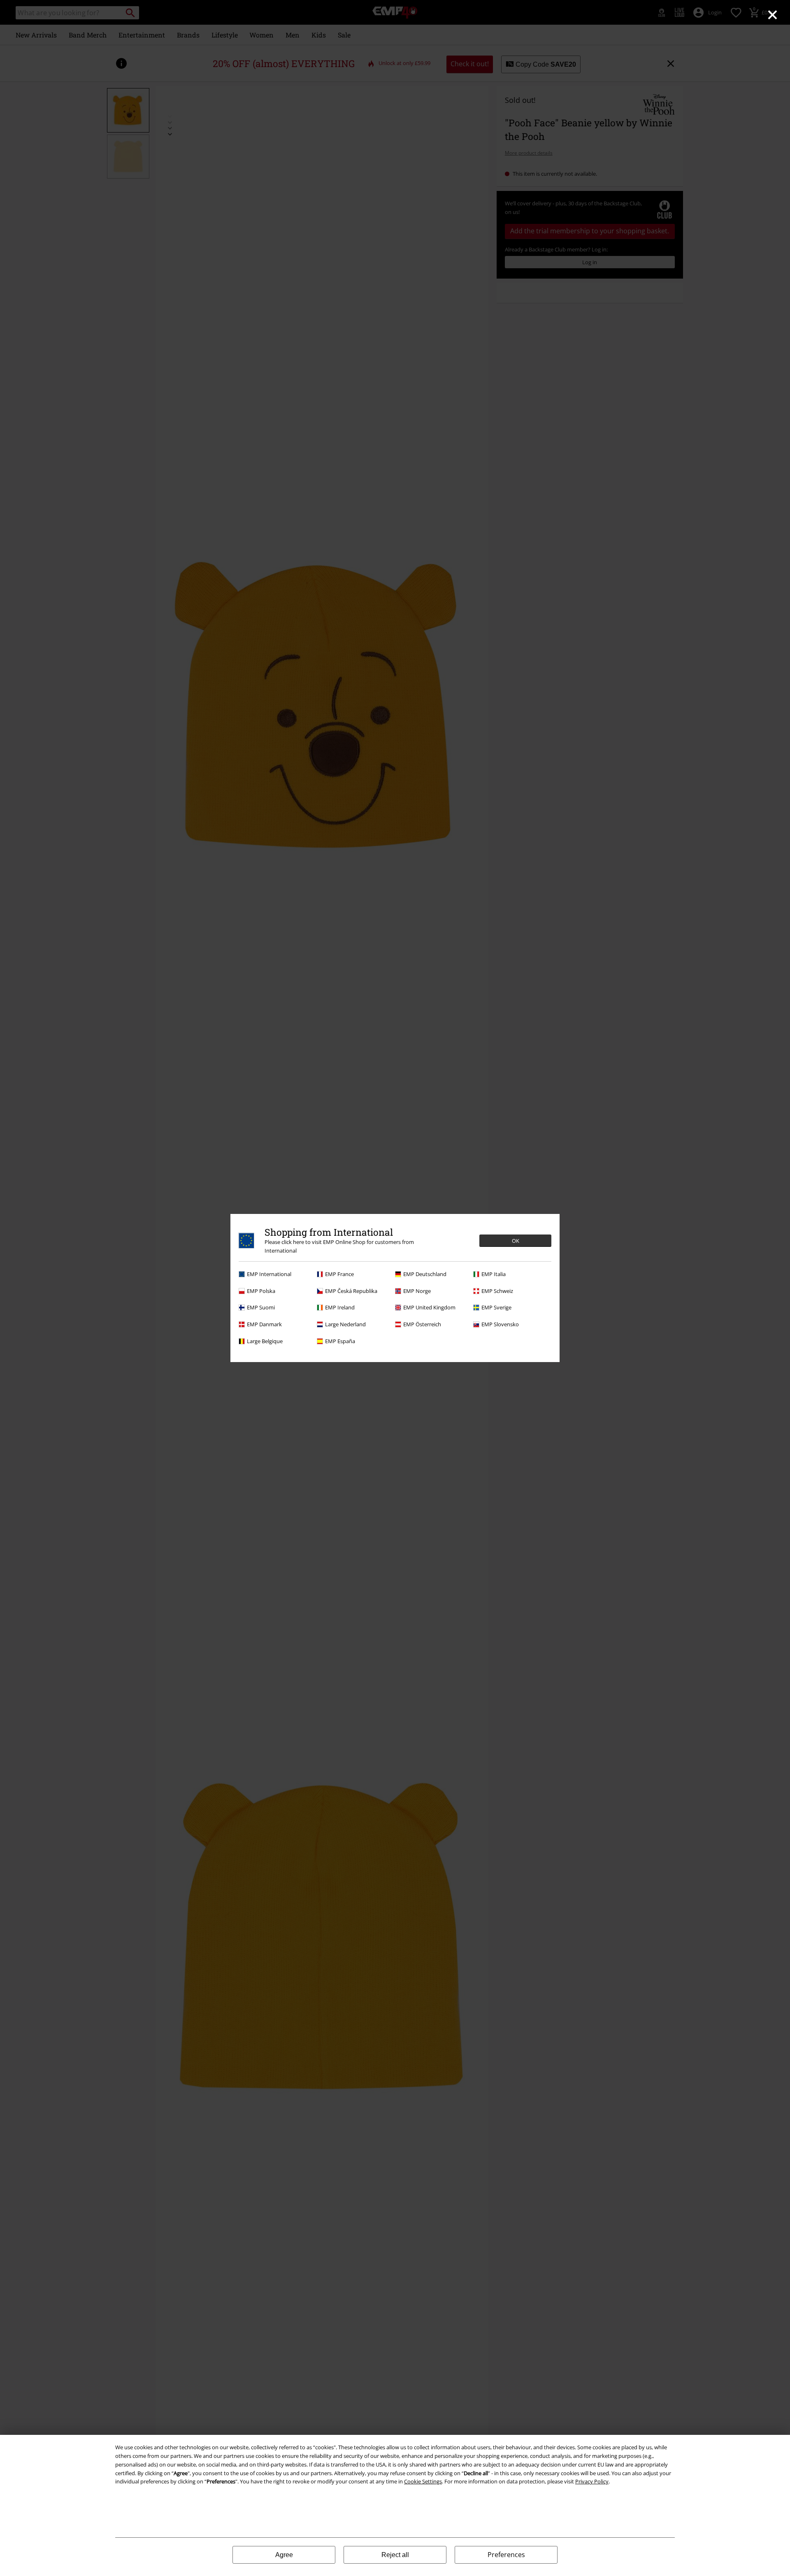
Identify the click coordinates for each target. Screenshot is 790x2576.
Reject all (395, 2555)
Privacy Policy (592, 2481)
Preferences (506, 2555)
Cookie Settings (423, 2481)
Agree (284, 2555)
